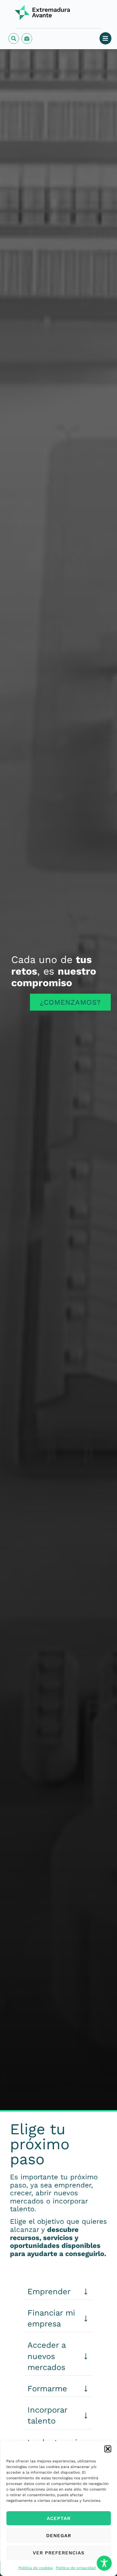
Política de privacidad (76, 2568)
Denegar (59, 2536)
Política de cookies (36, 2568)
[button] (108, 2449)
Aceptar (59, 2518)
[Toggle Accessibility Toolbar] (104, 2563)
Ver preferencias (59, 2553)
